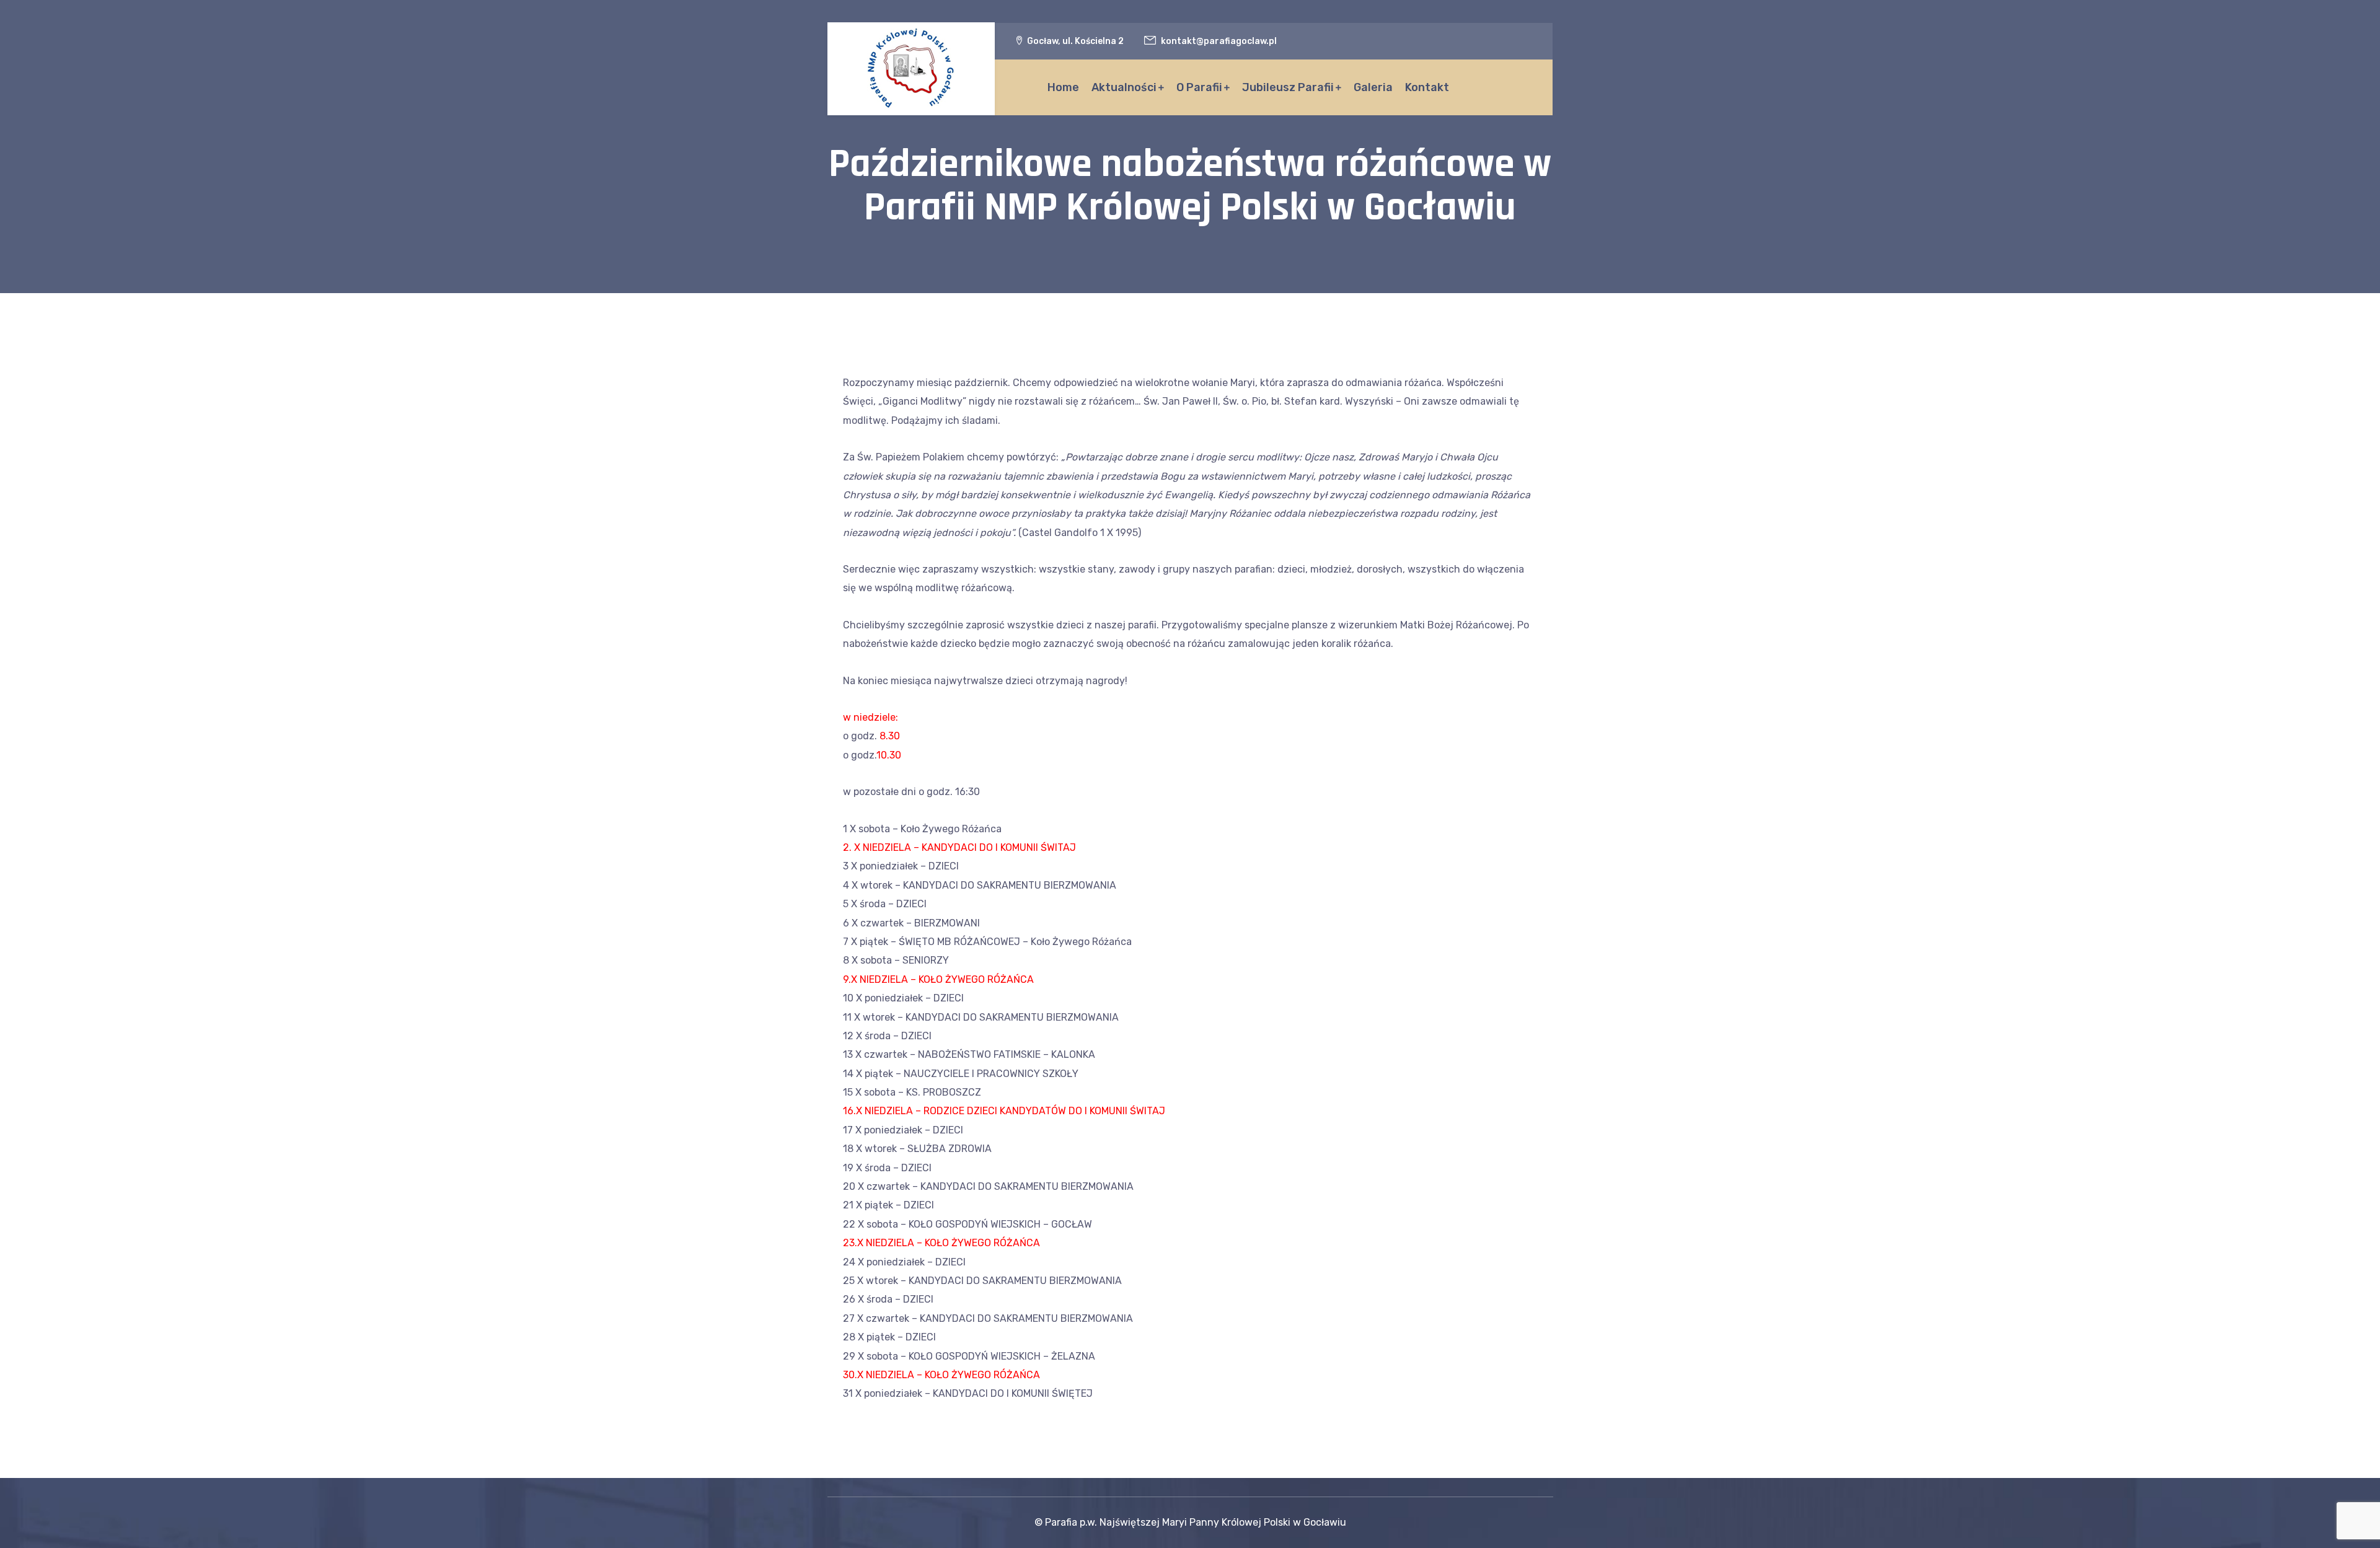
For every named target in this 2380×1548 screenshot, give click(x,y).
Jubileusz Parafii (1288, 87)
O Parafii (1199, 87)
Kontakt (1427, 87)
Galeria (1373, 87)
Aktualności (1124, 87)
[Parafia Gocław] (911, 69)
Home (1063, 87)
